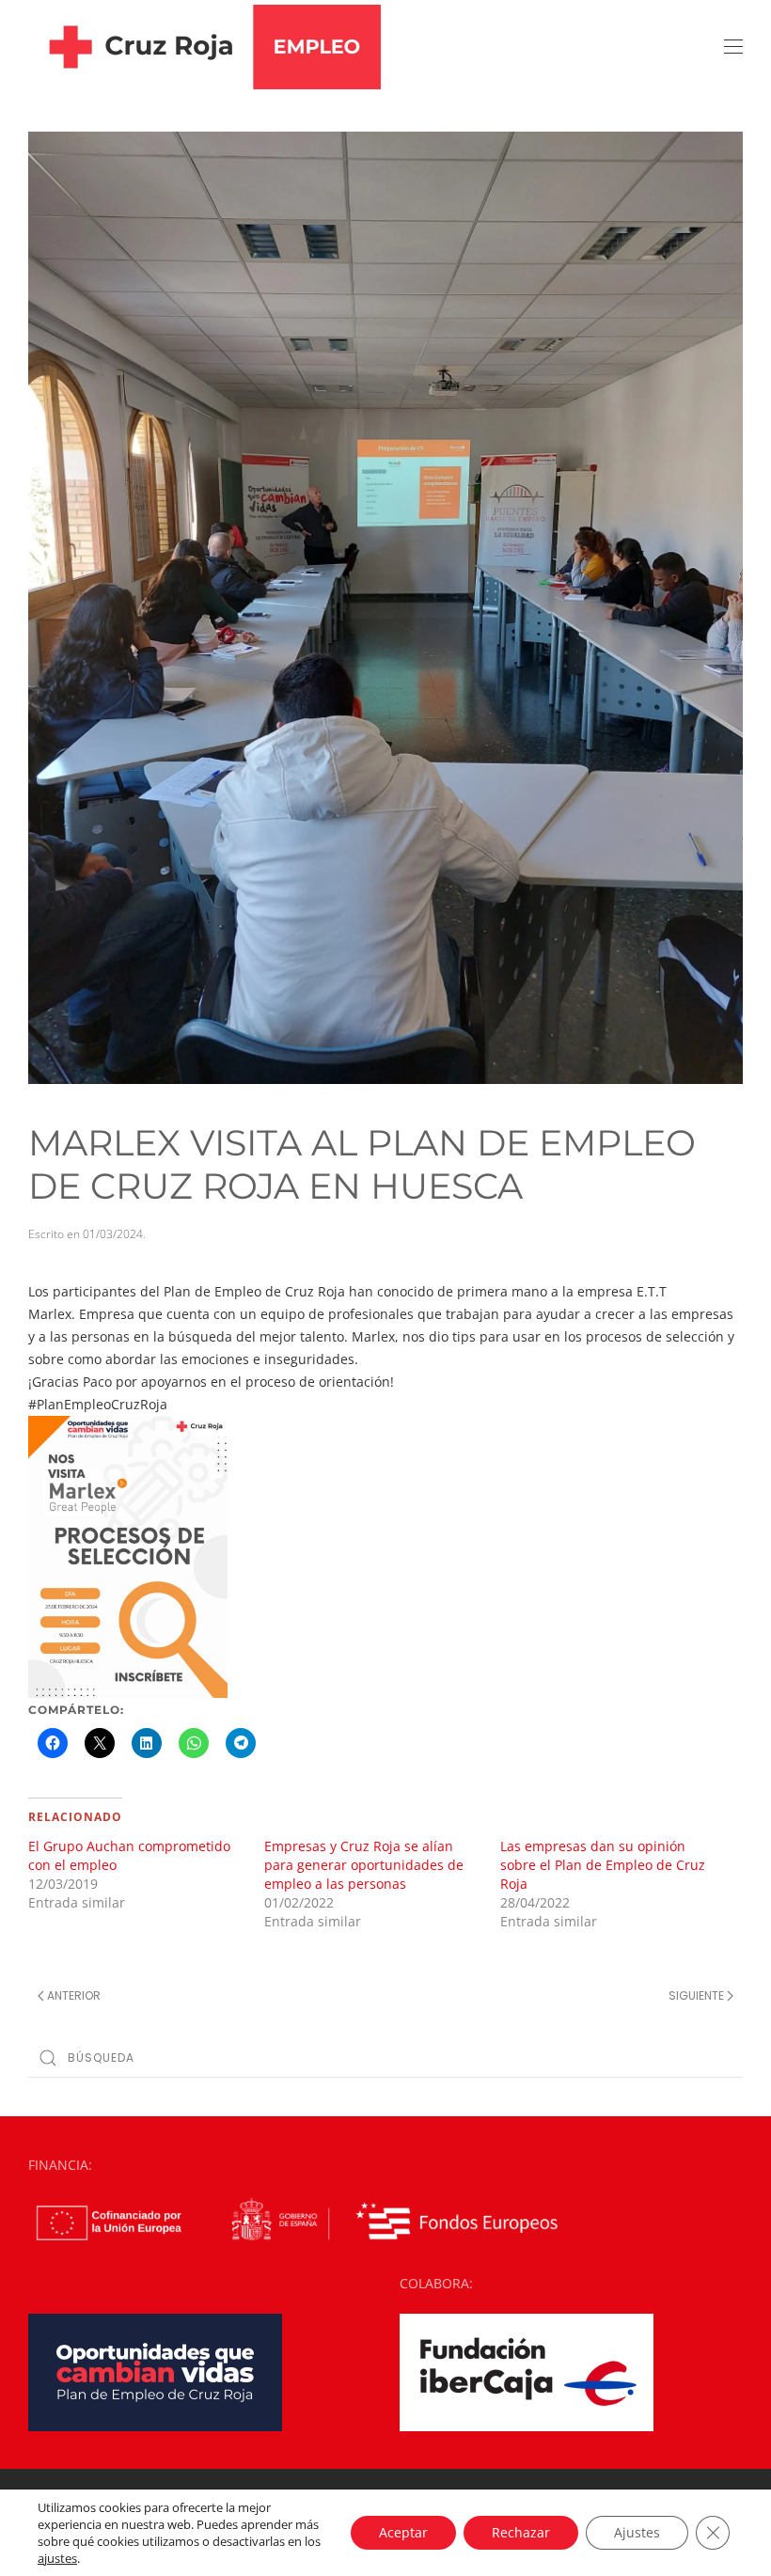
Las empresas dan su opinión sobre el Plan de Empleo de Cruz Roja (603, 1865)
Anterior (74, 1995)
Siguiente (696, 1995)
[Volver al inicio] (205, 47)
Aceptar (403, 2532)
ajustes (57, 2558)
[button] (733, 47)
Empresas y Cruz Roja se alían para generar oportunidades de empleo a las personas (364, 1865)
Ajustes (637, 2532)
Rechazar (521, 2532)
